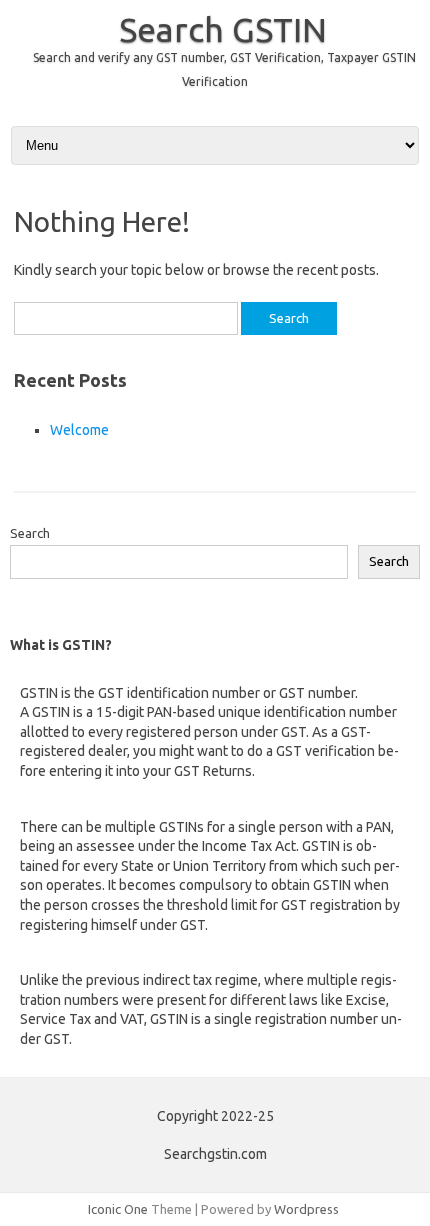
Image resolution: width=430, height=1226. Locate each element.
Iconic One (118, 1209)
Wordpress (306, 1209)
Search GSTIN (223, 29)
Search (30, 533)
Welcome (79, 430)
